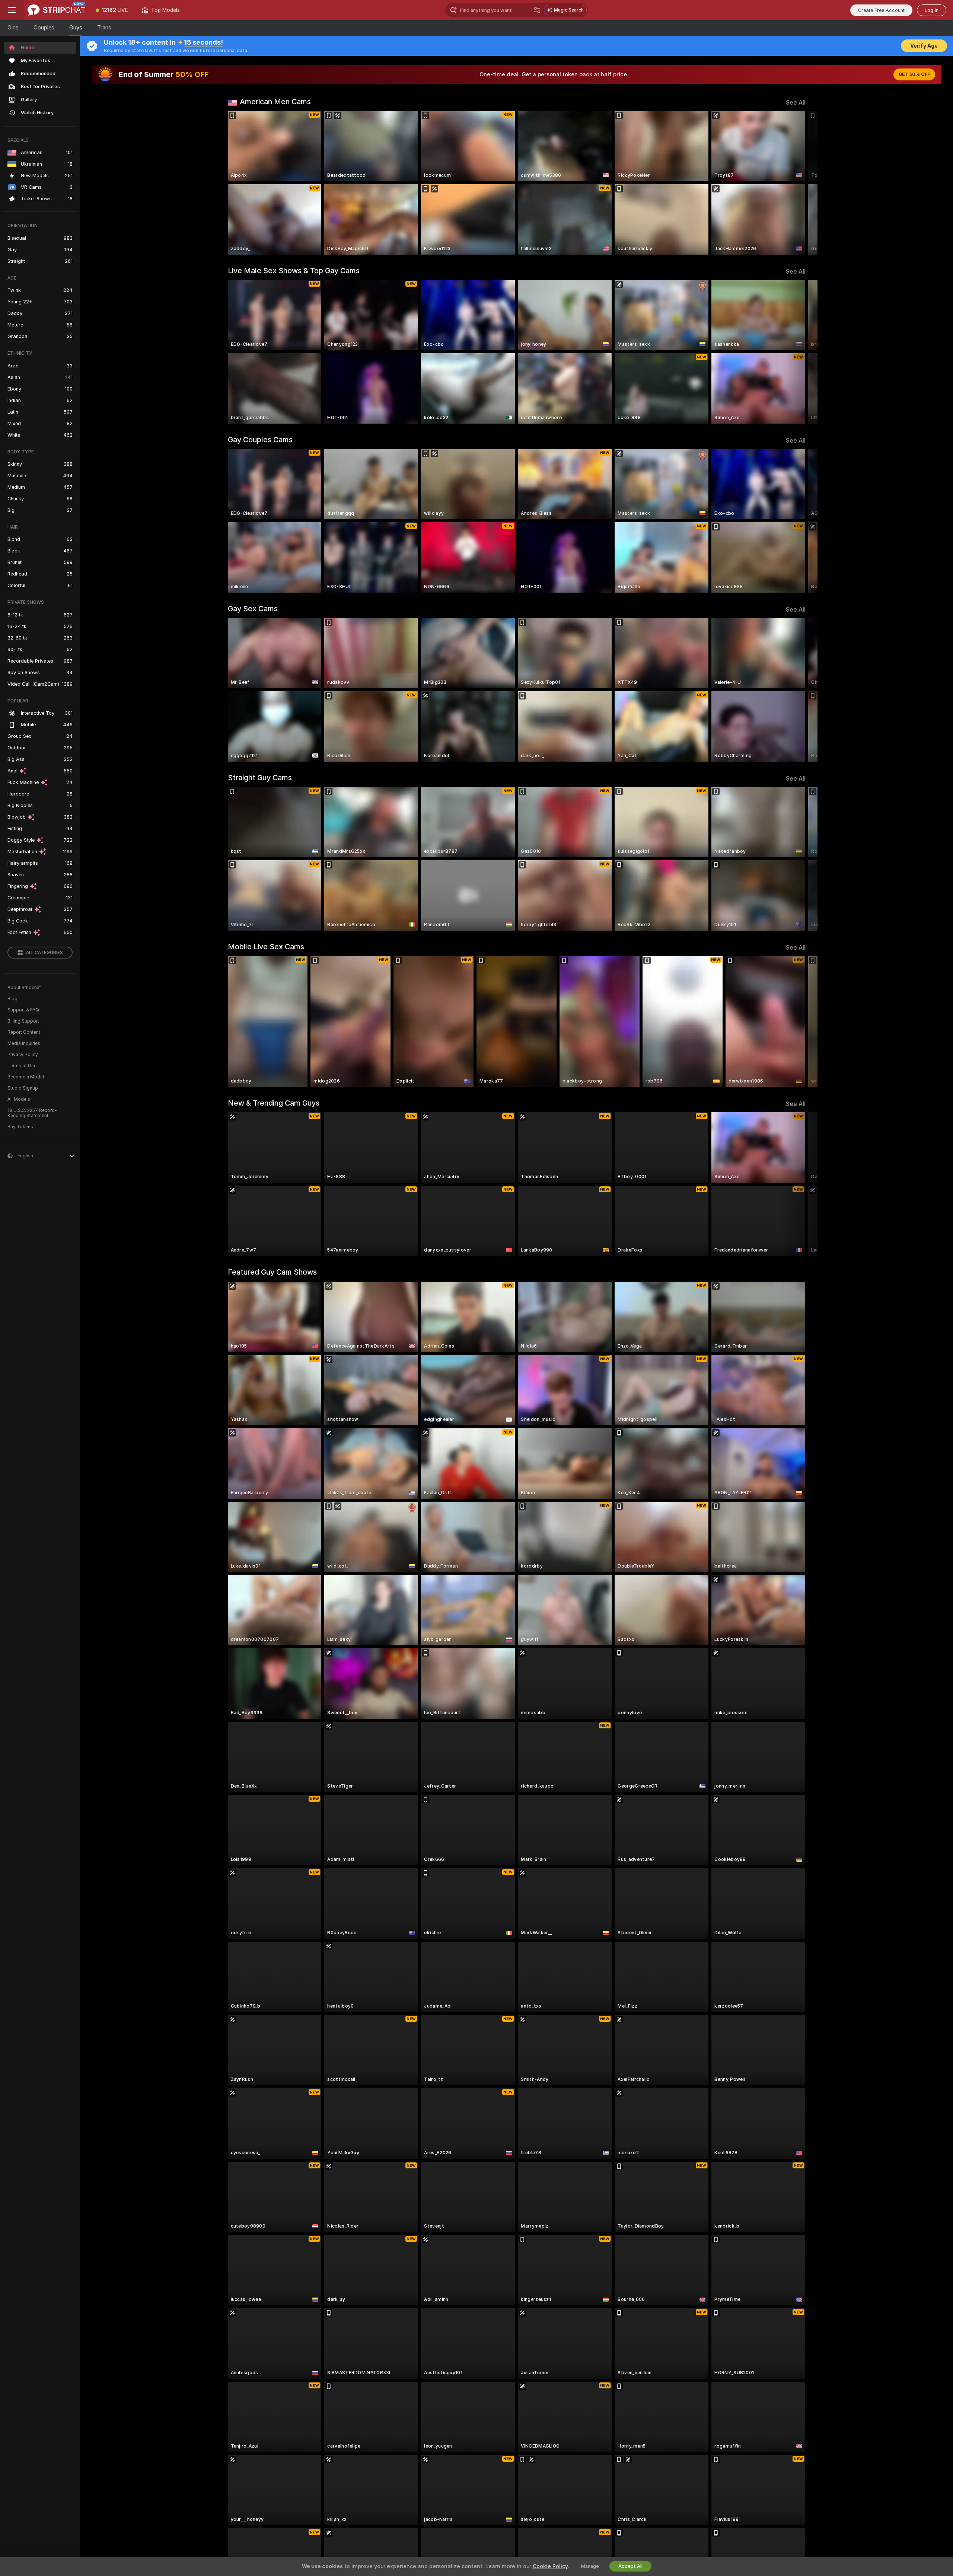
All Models (19, 1099)
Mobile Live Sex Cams (266, 947)
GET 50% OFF (914, 74)
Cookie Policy (550, 2566)
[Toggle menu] (12, 10)
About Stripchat (24, 988)
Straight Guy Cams (260, 778)
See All (796, 103)
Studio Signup (23, 1088)
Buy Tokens (20, 1127)
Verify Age (924, 46)
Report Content (24, 1032)
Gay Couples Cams (260, 440)
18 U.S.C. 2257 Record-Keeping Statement (32, 1113)
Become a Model (26, 1077)
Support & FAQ (23, 1010)
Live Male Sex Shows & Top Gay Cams (294, 271)
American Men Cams (275, 102)
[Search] (537, 10)
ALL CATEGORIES (44, 953)
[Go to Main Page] (56, 10)
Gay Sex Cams (253, 609)
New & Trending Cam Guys (274, 1103)
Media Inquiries (24, 1043)
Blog (12, 999)
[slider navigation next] (799, 183)
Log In (932, 10)
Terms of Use (22, 1066)
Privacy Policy (23, 1055)
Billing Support (23, 1021)
